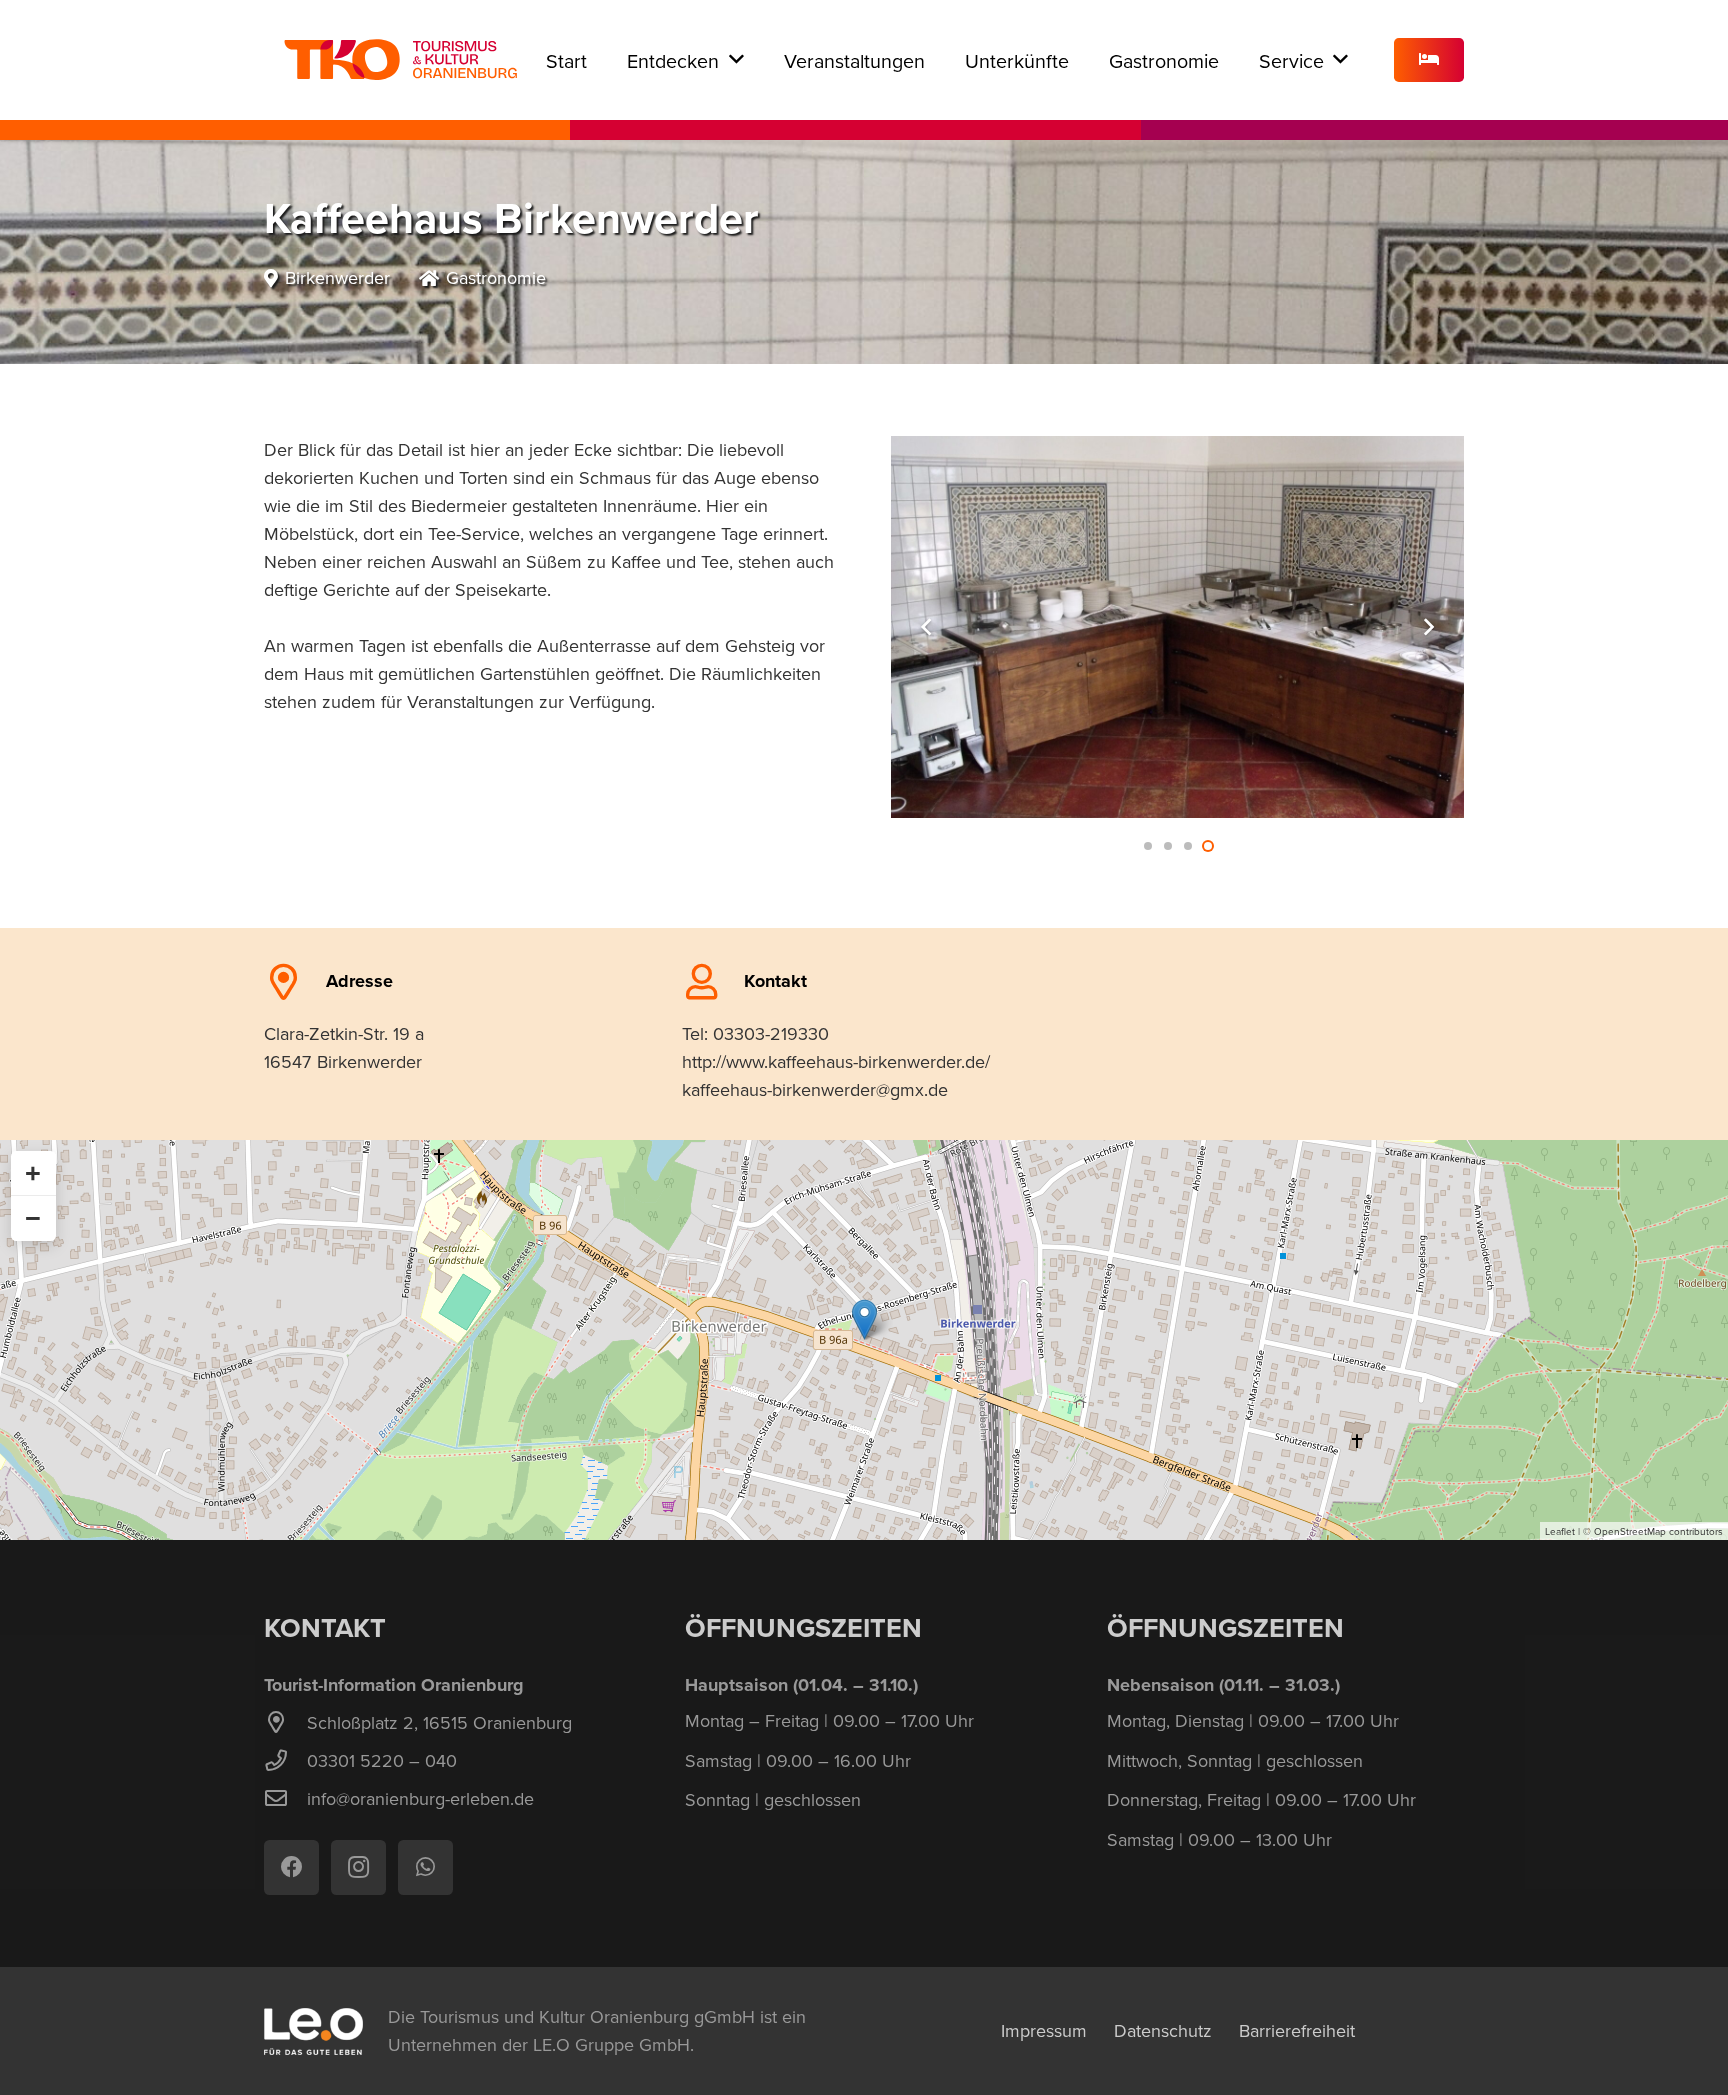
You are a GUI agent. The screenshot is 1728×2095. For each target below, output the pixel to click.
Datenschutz (1163, 2030)
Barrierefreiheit (1297, 2030)
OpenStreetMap (1630, 1531)
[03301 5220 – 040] (285, 1761)
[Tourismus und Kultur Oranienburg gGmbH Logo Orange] (400, 60)
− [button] (33, 1218)
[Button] (1429, 60)
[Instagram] (358, 1867)
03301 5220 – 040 (382, 1760)
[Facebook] (291, 1867)
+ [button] (33, 1173)
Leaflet (1560, 1531)
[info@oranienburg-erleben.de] (285, 1799)
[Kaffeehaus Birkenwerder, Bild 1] (1177, 627)
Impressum (1044, 2030)
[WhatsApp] (425, 1867)
